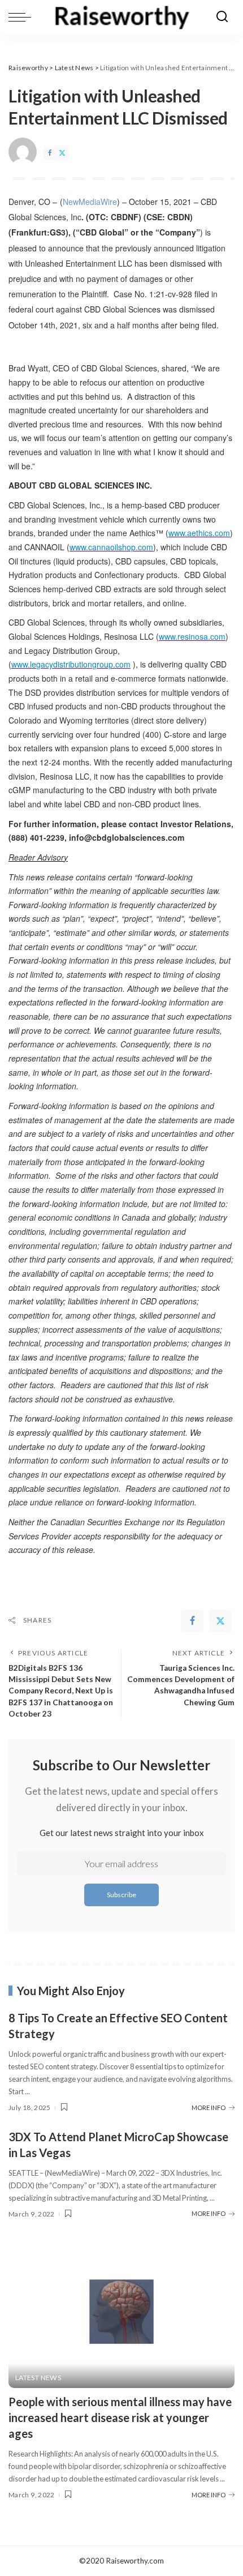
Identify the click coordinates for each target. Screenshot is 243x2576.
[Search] (222, 17)
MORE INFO (209, 2108)
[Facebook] (50, 153)
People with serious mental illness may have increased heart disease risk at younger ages (120, 2417)
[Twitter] (62, 153)
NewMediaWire (90, 202)
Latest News (38, 2378)
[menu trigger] (23, 17)
